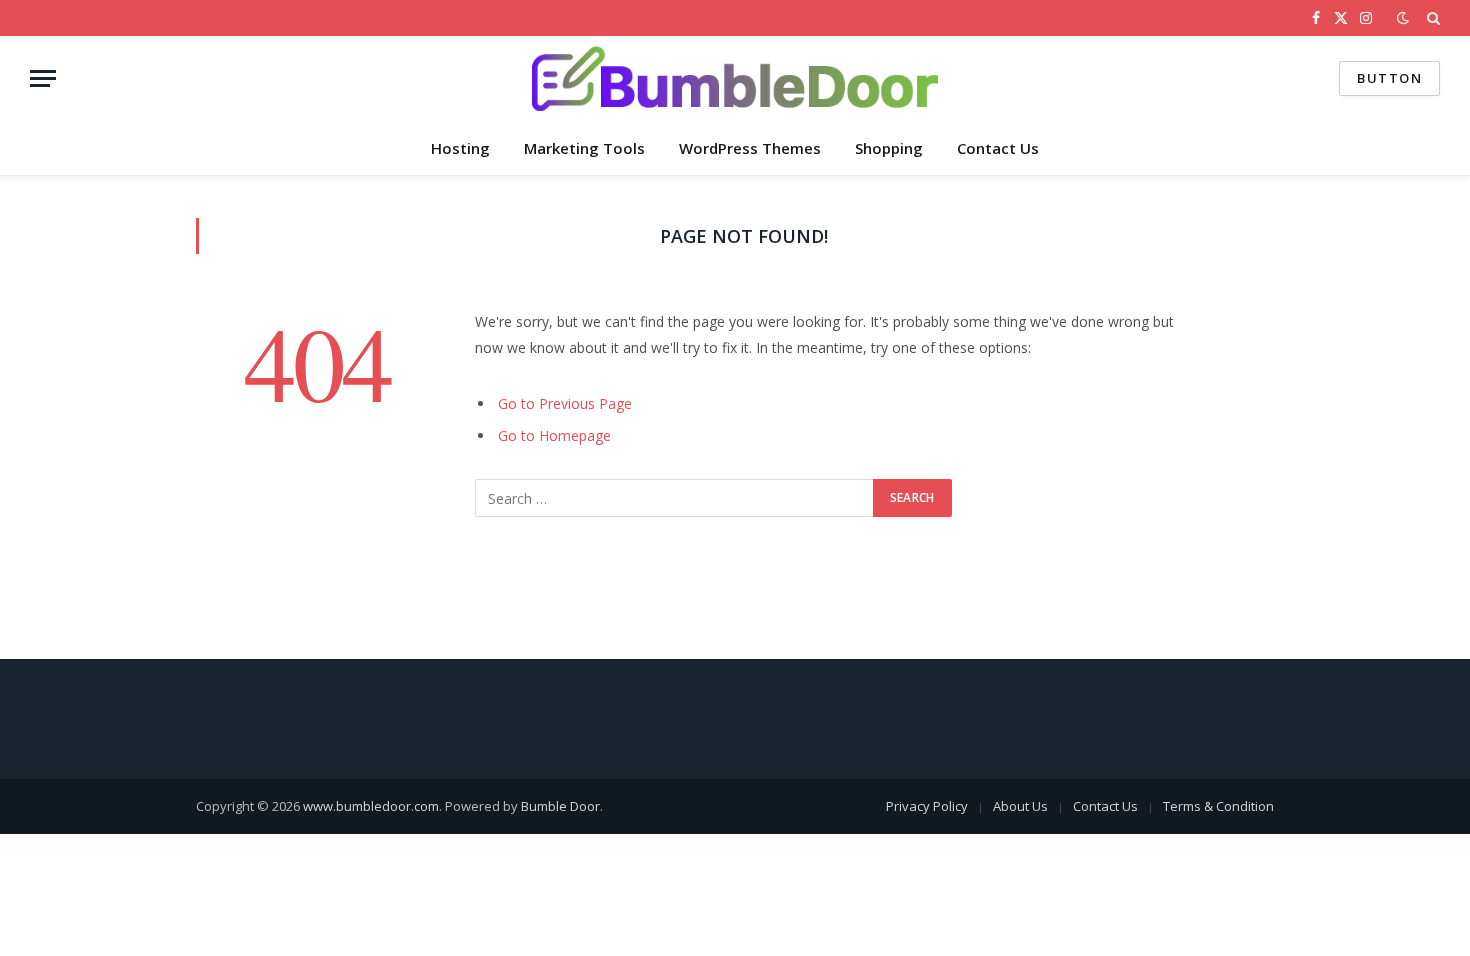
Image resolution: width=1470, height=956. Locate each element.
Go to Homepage (554, 435)
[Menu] (43, 78)
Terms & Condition (1218, 806)
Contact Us (998, 148)
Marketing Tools (584, 148)
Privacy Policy (927, 806)
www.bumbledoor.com (371, 806)
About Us (1020, 806)
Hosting (460, 148)
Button (1389, 78)
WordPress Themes (750, 148)
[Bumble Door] (735, 78)
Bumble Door (560, 806)
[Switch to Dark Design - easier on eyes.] (1403, 18)
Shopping (889, 148)
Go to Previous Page (565, 403)
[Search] (1431, 18)
